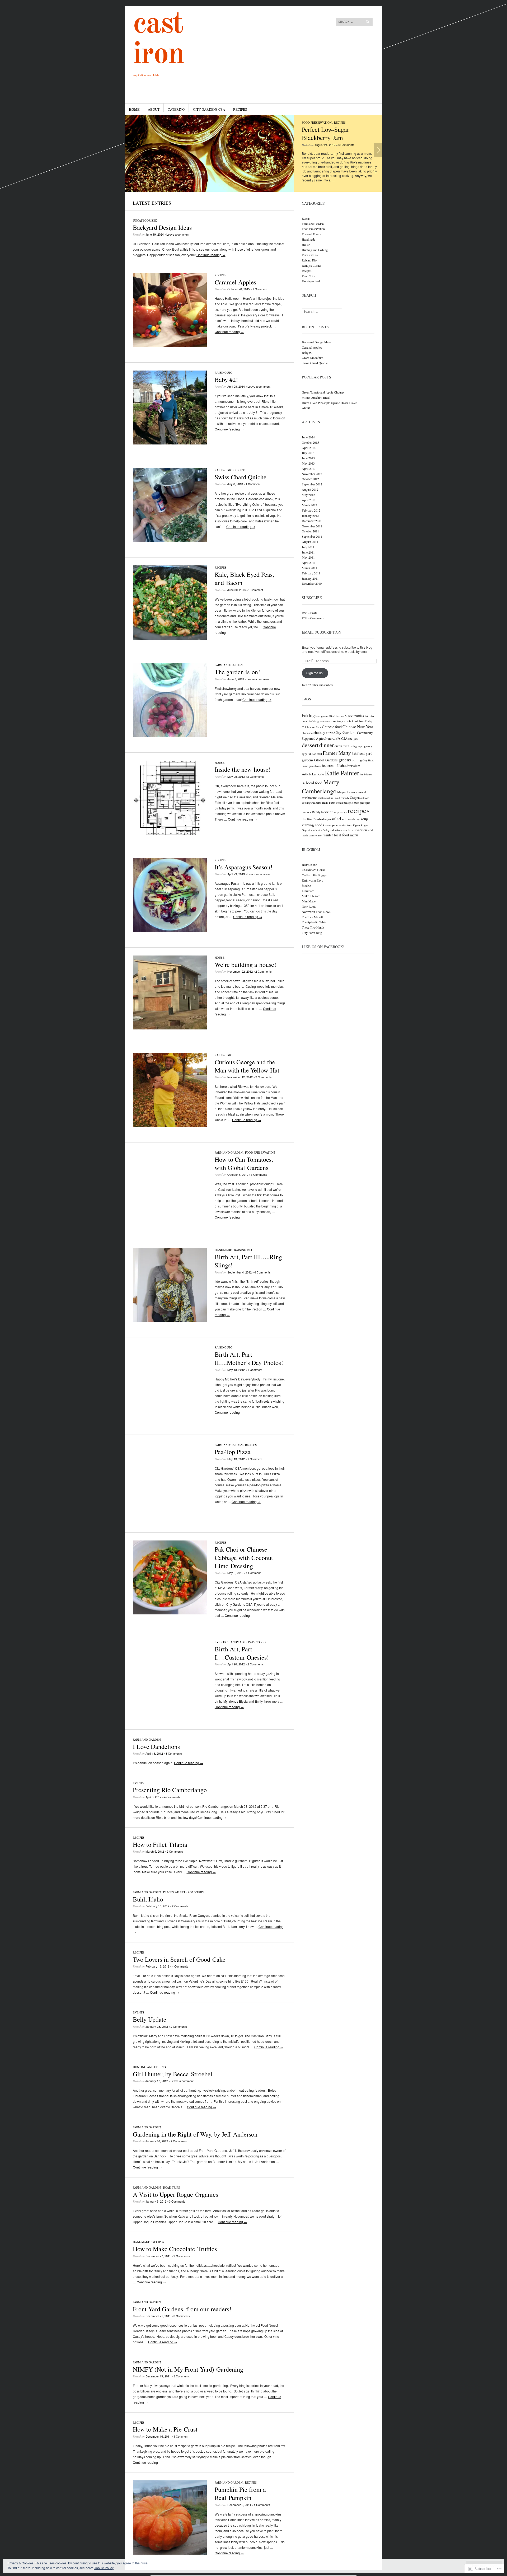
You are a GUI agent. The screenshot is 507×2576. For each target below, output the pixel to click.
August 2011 (310, 542)
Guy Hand (368, 760)
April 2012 (309, 500)
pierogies (365, 803)
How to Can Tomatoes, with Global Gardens (244, 1163)
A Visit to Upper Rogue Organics (175, 2194)
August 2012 (310, 489)
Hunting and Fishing (149, 2067)
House (220, 763)
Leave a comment (178, 234)
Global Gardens (326, 760)
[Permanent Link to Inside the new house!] (170, 833)
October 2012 (310, 479)
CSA (336, 738)
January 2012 (310, 516)
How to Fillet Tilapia (160, 1844)
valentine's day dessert (343, 830)
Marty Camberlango (321, 786)
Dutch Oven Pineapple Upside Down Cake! (329, 403)
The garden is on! (237, 672)
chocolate (307, 733)
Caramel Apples (235, 282)
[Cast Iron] (214, 26)
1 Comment (260, 289)
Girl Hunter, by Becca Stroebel (173, 2074)
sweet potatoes (333, 825)
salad (336, 819)
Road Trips (196, 1892)
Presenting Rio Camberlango (170, 1790)
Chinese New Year (358, 726)
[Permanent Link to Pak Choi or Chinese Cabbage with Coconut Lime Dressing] (170, 1613)
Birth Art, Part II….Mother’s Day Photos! (249, 1358)
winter (319, 835)
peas (346, 803)
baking (308, 715)
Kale (321, 774)
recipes (358, 810)
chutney (319, 732)
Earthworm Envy (313, 880)
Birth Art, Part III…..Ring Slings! (248, 1261)
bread (305, 721)
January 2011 (310, 578)
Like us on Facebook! (323, 947)
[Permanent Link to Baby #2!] (170, 443)
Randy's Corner (312, 265)
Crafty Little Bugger (314, 875)
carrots (347, 721)
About (154, 109)
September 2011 (312, 536)
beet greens (322, 716)
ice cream (329, 765)
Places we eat (174, 1892)
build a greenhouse (320, 721)
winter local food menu (341, 835)
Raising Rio (224, 373)
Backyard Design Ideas (162, 227)
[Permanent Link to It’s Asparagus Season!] (170, 931)
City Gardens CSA (209, 109)
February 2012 (311, 510)
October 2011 (310, 531)
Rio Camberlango (319, 819)
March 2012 (309, 505)
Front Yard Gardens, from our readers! (182, 2309)
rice (304, 819)
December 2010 (312, 583)
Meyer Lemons (347, 792)
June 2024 (308, 437)
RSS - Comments (313, 618)
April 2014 (309, 448)
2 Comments (256, 776)
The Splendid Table (314, 922)
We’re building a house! (245, 964)
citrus (330, 733)
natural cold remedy (338, 798)
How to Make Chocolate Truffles (175, 2249)
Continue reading (211, 255)
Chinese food (332, 727)
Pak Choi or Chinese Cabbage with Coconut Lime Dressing (244, 1557)
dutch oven (342, 746)
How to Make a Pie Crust (165, 2429)
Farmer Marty (337, 753)
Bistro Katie (309, 865)
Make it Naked (311, 896)
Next (378, 150)
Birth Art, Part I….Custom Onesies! (242, 1653)
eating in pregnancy (361, 746)
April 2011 (309, 563)
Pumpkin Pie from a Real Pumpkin (240, 2493)
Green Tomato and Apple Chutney (323, 392)
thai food (347, 825)
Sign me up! (315, 673)
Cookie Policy (104, 2568)
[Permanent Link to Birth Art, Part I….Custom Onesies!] (170, 1713)
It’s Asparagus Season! (244, 867)
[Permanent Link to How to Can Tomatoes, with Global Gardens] (170, 1223)
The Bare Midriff (312, 917)
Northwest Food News (316, 912)
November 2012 (312, 474)
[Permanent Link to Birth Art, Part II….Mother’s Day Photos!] (170, 1418)
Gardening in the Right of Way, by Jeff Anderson (195, 2134)
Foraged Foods (311, 234)
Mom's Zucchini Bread (316, 397)
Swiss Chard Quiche (241, 477)
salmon (347, 819)
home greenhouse (312, 766)
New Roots (309, 906)
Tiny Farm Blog (312, 933)
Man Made (309, 901)
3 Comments (346, 145)
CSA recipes (350, 739)
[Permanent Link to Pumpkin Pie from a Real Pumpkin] (170, 2553)
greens (345, 760)
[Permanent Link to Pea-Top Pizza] (170, 1516)
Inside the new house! (243, 769)
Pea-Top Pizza (233, 1452)
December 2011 (312, 521)
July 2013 (308, 453)
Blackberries (337, 716)
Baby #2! (226, 380)
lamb (363, 774)
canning (336, 721)
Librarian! (308, 891)
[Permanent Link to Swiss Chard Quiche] (170, 540)
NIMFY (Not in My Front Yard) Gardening (188, 2369)
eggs (304, 754)
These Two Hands (313, 927)
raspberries (340, 812)
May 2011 (308, 557)
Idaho (341, 765)
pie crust (354, 803)
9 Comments (182, 2256)
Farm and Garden (229, 665)
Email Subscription (321, 632)
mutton (322, 798)
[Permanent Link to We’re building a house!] (170, 1028)
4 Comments (262, 1272)
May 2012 (308, 495)
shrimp (356, 819)
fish (354, 754)
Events (220, 1642)
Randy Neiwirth (323, 812)
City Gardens (345, 732)
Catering (176, 109)
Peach (339, 803)
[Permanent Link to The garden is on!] (170, 736)
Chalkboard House (314, 870)
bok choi (370, 716)
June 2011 (308, 552)
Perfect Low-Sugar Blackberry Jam (325, 134)
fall (310, 754)
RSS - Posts (309, 613)
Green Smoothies (313, 358)
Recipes (240, 109)
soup (364, 819)
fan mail (317, 754)
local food (314, 783)
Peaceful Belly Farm (323, 803)
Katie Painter (342, 773)
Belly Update (150, 2019)
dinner (327, 745)
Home (134, 109)
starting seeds (313, 825)
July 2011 (308, 547)
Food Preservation (317, 122)
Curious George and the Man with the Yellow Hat (247, 1066)
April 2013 (309, 469)
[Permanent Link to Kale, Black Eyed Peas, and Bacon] (170, 638)
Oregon (355, 798)
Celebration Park (311, 727)
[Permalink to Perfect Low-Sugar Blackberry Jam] (209, 153)
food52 (306, 886)
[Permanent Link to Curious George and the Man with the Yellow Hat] (170, 1125)
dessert (310, 745)
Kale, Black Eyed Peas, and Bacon (244, 579)
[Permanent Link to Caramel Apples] (170, 346)
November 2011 (312, 526)
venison (362, 830)
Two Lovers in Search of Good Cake (179, 1959)
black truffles (354, 716)
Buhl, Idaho (148, 1899)
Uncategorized (145, 220)
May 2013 (308, 463)
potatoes (306, 812)
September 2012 (312, 484)
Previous (129, 150)
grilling (357, 760)
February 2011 (311, 573)
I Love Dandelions (156, 1746)
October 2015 (310, 442)
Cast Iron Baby (362, 721)
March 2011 (309, 568)
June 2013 (308, 458)
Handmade (223, 1250)
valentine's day (321, 830)
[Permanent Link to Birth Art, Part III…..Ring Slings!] (170, 1320)
